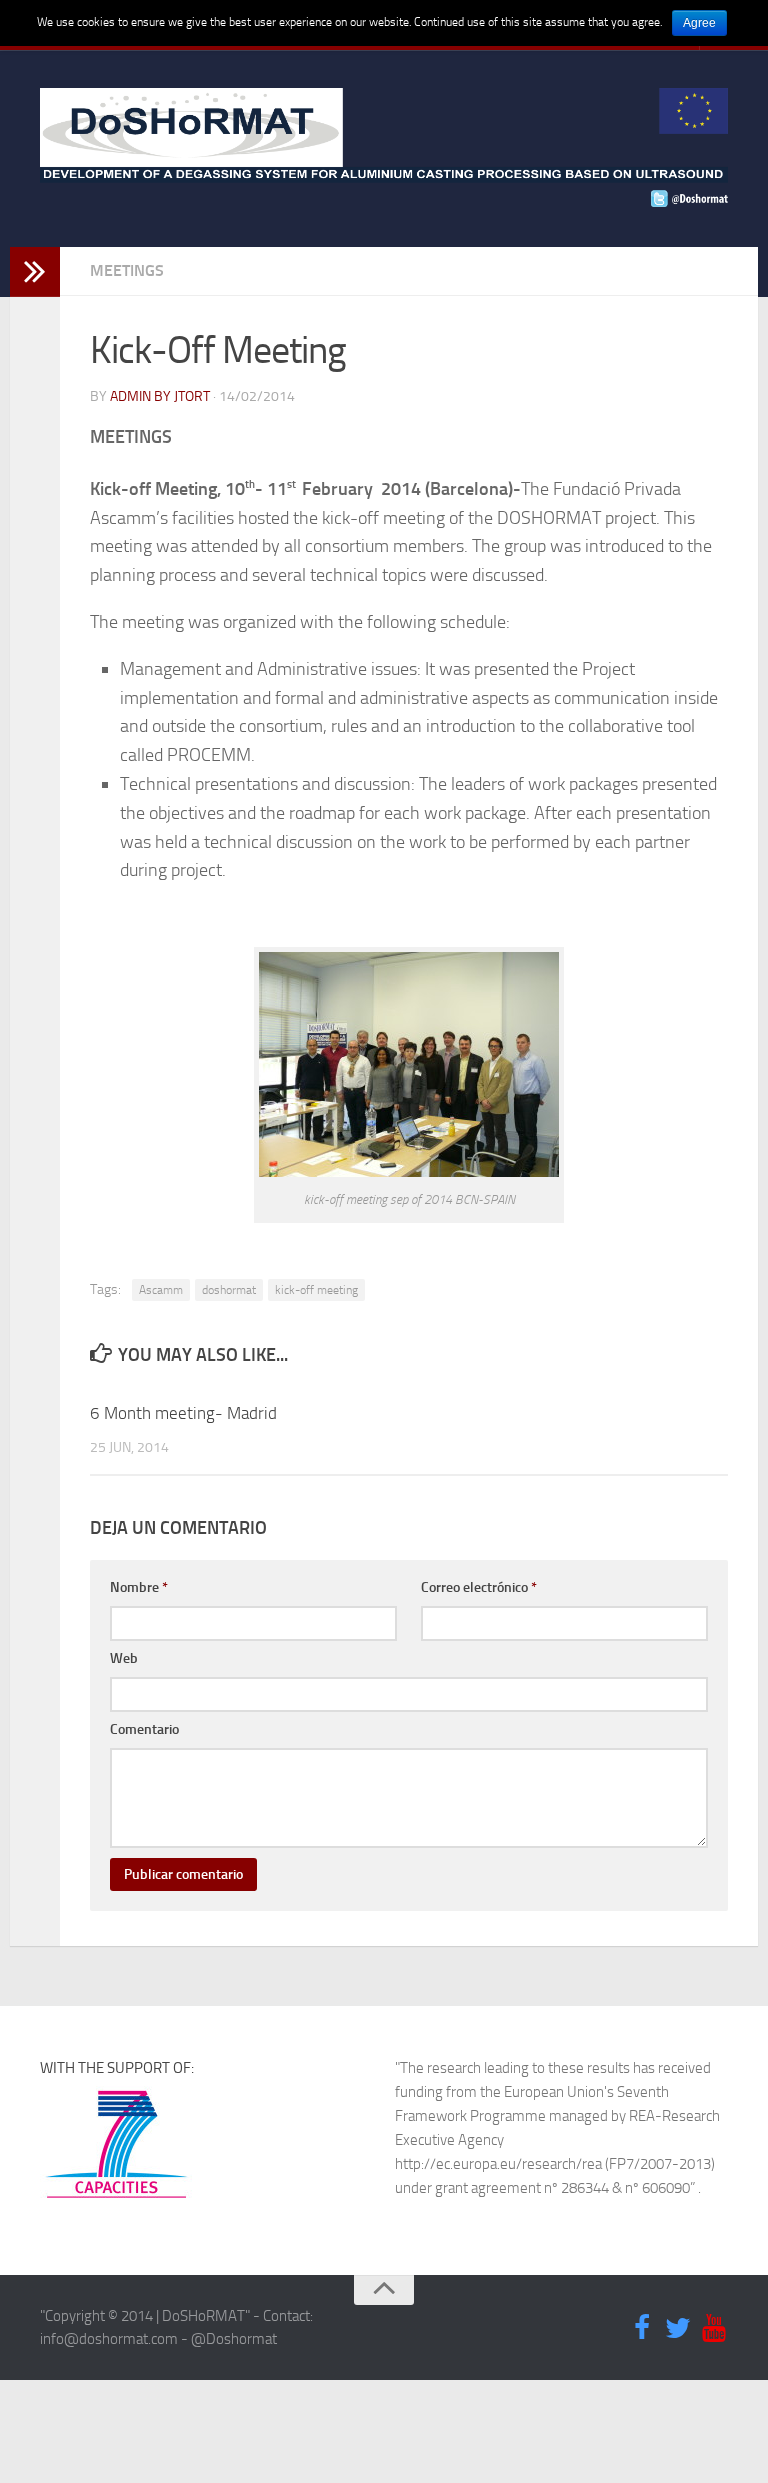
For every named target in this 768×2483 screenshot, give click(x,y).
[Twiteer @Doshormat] (678, 2329)
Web (124, 1658)
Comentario (144, 1729)
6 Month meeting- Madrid (183, 1413)
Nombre (139, 1587)
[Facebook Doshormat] (642, 2329)
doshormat (229, 1290)
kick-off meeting (316, 1290)
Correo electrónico (479, 1587)
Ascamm (161, 1290)
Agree (699, 23)
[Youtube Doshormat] (714, 2329)
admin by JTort (160, 396)
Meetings (127, 270)
